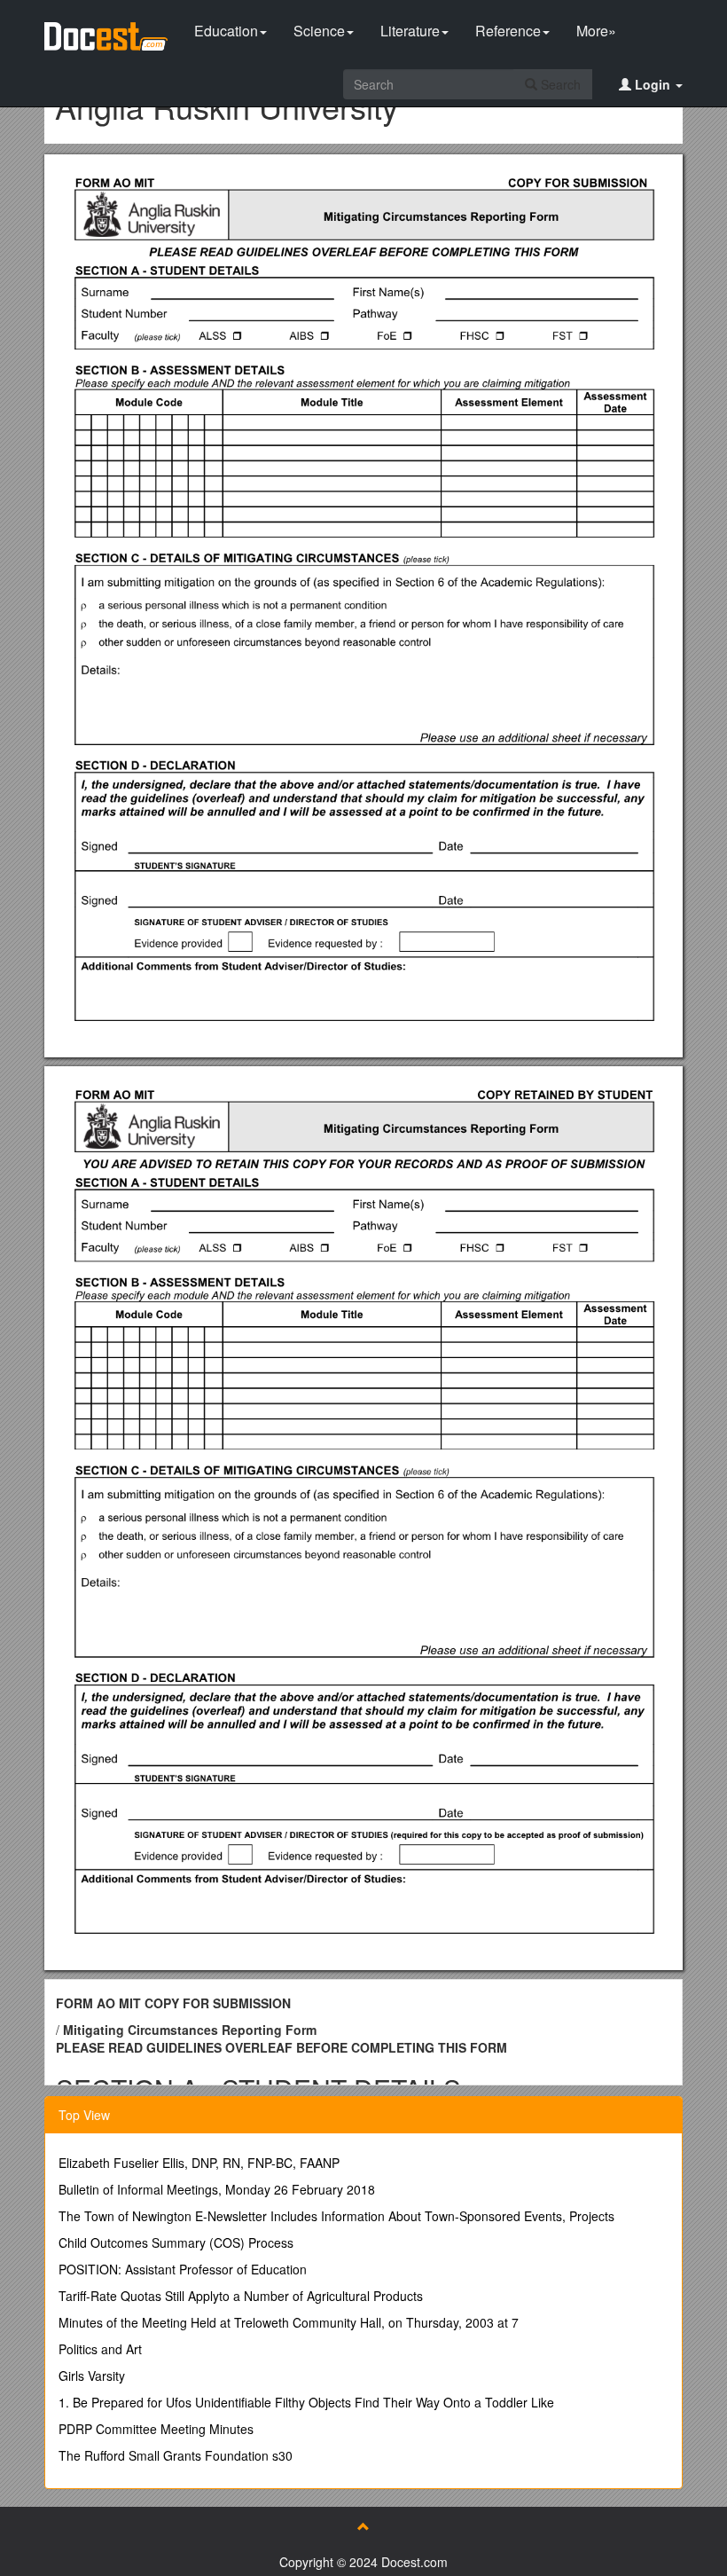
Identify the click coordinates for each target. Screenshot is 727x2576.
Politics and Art (100, 2349)
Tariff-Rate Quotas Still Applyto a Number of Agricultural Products (241, 2296)
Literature (410, 31)
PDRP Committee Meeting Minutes (156, 2429)
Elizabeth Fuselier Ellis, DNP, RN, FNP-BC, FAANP (199, 2163)
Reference (508, 31)
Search (559, 84)
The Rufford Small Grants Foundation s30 (176, 2455)
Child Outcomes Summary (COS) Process (176, 2242)
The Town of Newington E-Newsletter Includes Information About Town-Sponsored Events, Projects (336, 2216)
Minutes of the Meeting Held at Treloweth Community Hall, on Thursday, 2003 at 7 (289, 2322)
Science (319, 31)
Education (226, 31)
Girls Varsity (92, 2376)
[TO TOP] (363, 2526)
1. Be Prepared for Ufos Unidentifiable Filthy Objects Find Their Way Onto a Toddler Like (306, 2402)
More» (596, 31)
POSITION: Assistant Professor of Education (183, 2269)
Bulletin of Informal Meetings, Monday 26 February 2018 (217, 2189)
